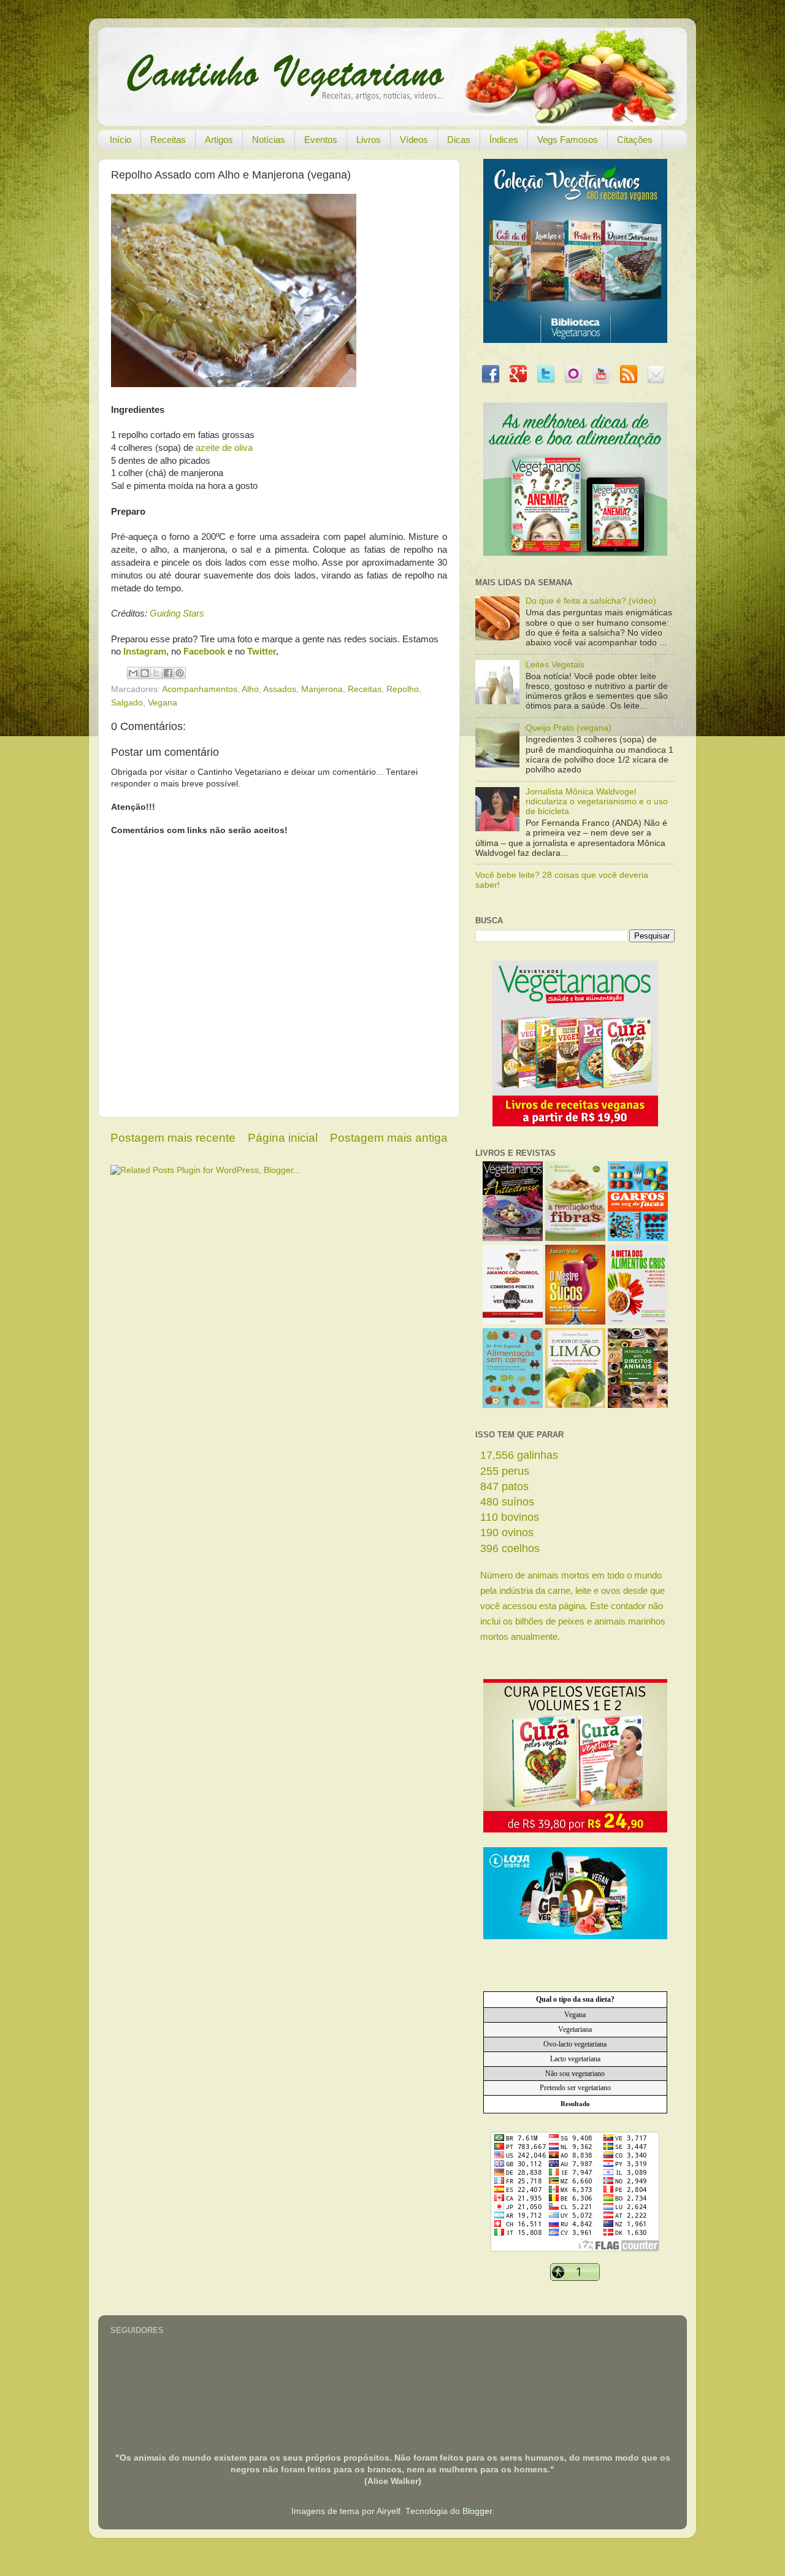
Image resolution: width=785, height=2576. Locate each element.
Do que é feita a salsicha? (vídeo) (591, 601)
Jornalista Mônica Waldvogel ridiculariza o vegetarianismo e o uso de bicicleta (597, 802)
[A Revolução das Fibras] (575, 1238)
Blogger (477, 2511)
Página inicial (283, 1138)
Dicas (459, 140)
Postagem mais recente (173, 1138)
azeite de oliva (224, 448)
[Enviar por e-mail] (133, 673)
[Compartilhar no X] (156, 673)
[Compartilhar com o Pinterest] (180, 673)
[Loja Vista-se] (575, 1936)
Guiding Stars (177, 613)
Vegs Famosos (568, 140)
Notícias (269, 140)
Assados (280, 689)
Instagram (145, 652)
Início (121, 140)
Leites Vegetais (555, 665)
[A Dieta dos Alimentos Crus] (638, 1322)
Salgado (127, 703)
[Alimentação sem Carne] (513, 1405)
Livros (369, 140)
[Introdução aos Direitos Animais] (638, 1405)
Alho (250, 689)
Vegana (163, 703)
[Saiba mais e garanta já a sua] (575, 340)
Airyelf (389, 2511)
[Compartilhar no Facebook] (168, 673)
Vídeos (414, 140)
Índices (504, 140)
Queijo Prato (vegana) (569, 728)
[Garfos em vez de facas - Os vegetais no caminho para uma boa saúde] (638, 1238)
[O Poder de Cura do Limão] (575, 1405)
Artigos (219, 140)
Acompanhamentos (200, 689)
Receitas (168, 140)
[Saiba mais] (575, 1124)
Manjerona (322, 689)
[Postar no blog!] (145, 673)
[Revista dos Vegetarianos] (513, 1238)
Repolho (403, 689)
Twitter (262, 652)
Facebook (204, 652)
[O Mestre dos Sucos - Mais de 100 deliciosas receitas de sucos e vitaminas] (575, 1322)
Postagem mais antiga (389, 1138)
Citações (635, 140)
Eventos (321, 140)
